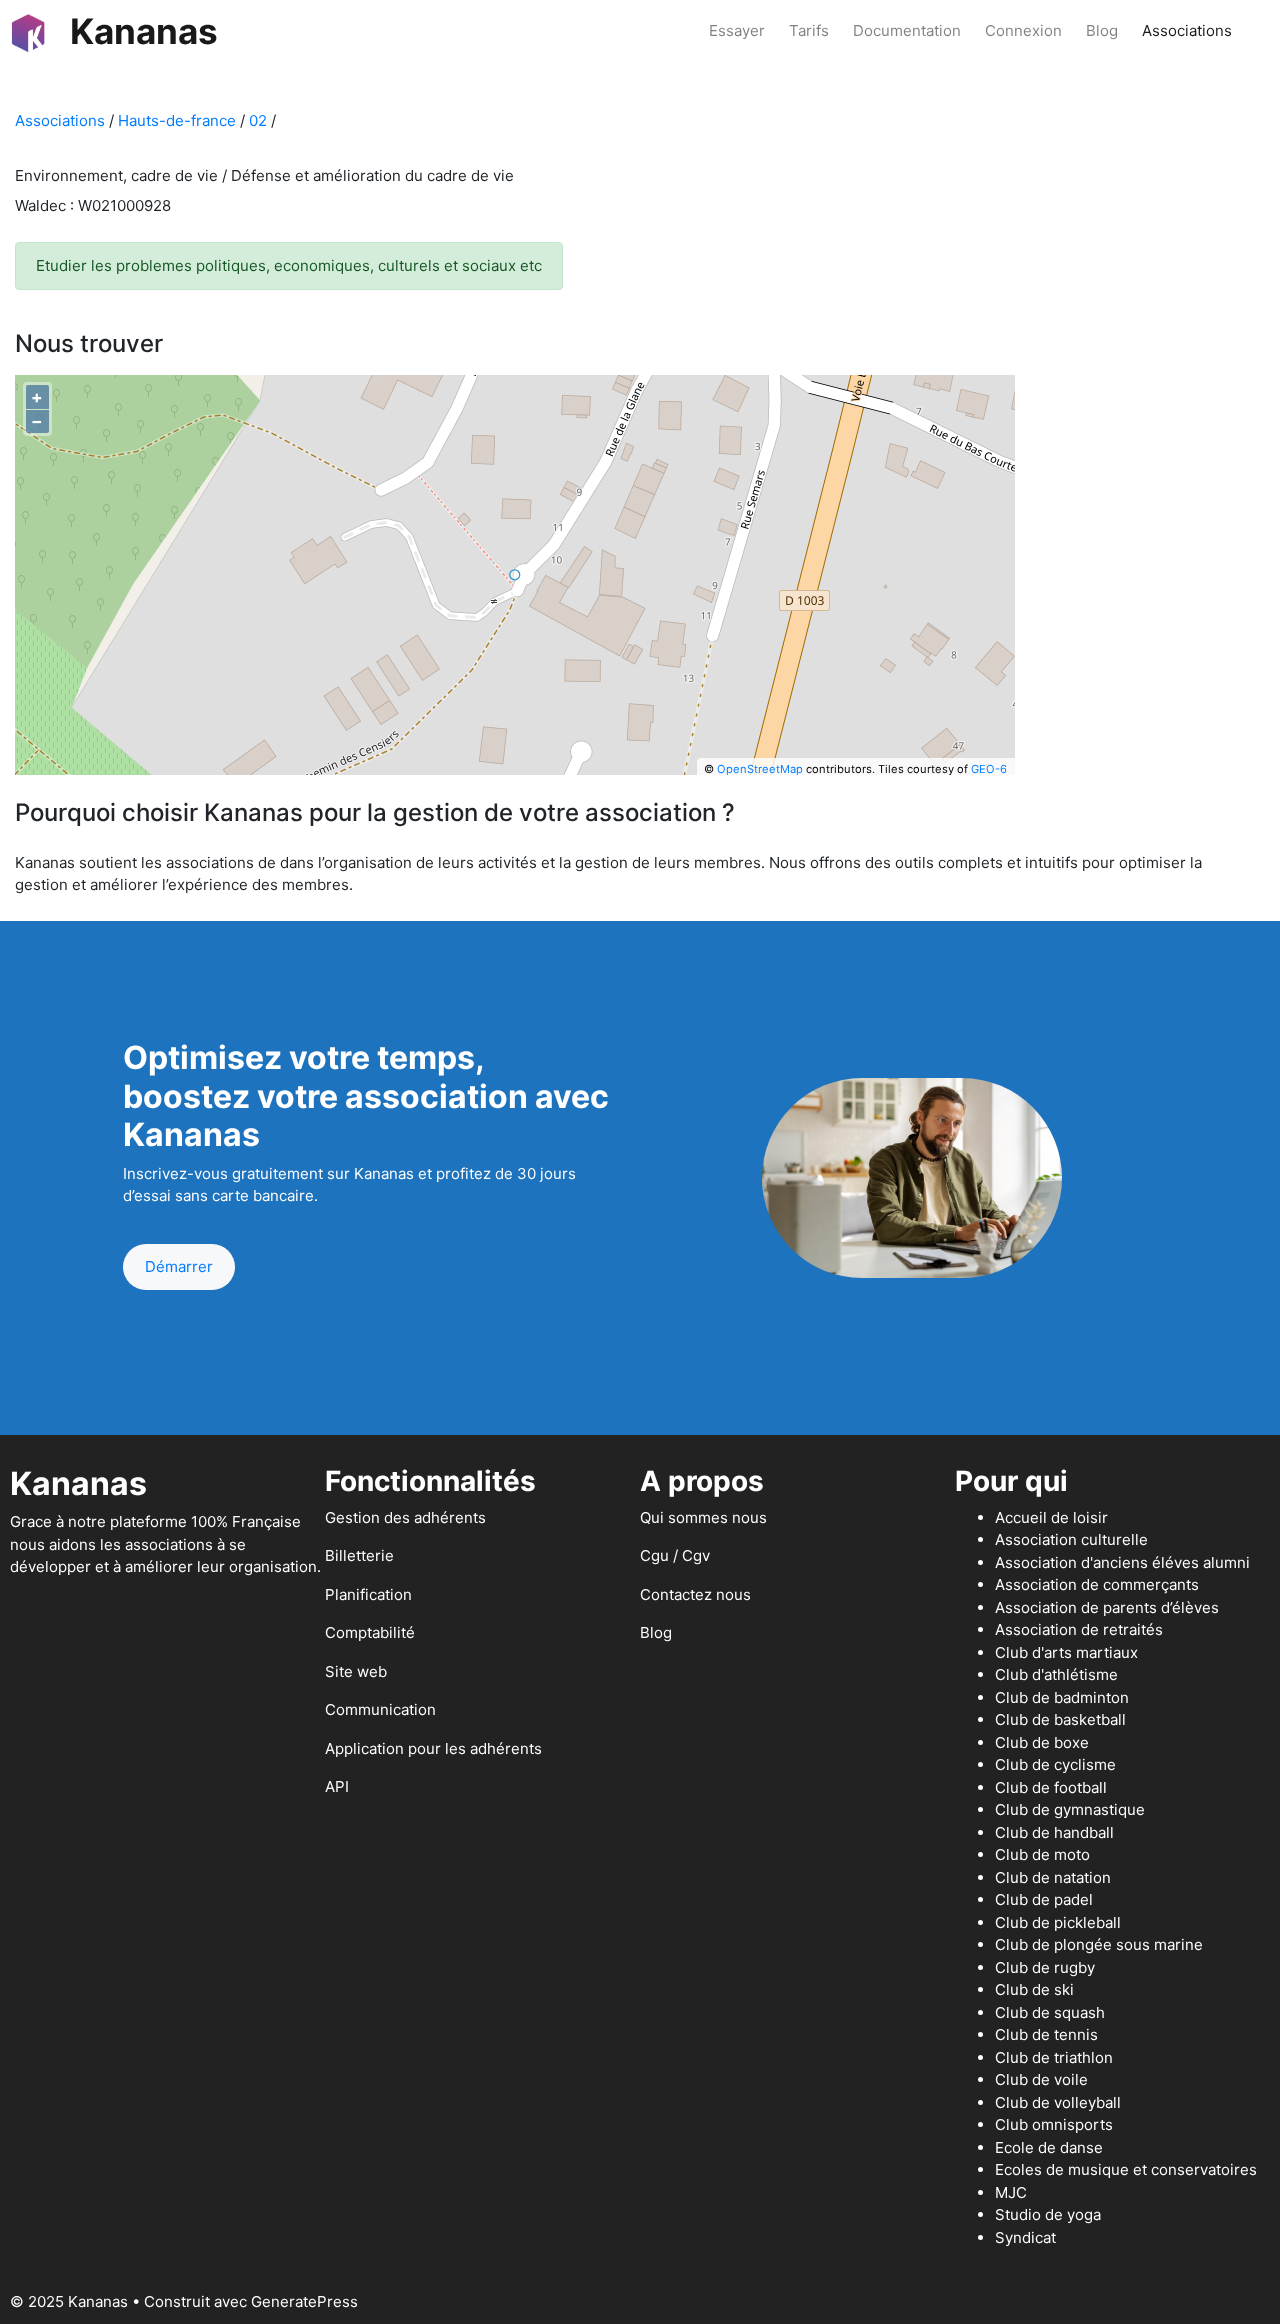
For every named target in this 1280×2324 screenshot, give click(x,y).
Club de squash (1050, 2012)
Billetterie (359, 1555)
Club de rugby (1045, 1967)
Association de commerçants (1097, 1584)
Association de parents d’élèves (1107, 1607)
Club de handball (1054, 1832)
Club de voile (1041, 2079)
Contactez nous (695, 1594)
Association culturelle (1071, 1539)
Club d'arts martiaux (1066, 1652)
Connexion (1023, 30)
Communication (380, 1709)
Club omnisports (1054, 2124)
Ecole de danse (1049, 2147)
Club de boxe (1042, 1742)
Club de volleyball (1058, 2102)
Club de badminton (1062, 1697)
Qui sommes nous (703, 1517)
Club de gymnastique (1070, 1809)
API (337, 1786)
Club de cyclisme (1055, 1764)
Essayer (737, 30)
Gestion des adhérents (405, 1517)
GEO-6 (989, 769)
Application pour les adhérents (433, 1748)
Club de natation (1053, 1877)
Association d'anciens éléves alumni (1122, 1562)
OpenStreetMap (760, 769)
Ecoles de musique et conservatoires (1126, 2169)
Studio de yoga (1048, 2214)
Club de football (1051, 1787)
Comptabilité (370, 1632)
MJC (1011, 2192)
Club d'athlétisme (1056, 1674)
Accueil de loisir (1051, 1517)
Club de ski (1034, 1989)
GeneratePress (304, 2301)
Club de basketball (1060, 1719)
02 (258, 120)
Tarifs (809, 30)
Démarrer (179, 1266)
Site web (356, 1671)
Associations (1187, 30)
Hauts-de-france (177, 120)
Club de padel (1044, 1899)
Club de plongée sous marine (1099, 1944)
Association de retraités (1079, 1629)
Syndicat (1025, 2237)
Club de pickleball (1058, 1922)
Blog (1102, 30)
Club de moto (1042, 1854)
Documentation (907, 30)
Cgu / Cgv (675, 1555)
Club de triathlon (1054, 2057)
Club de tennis (1046, 2034)
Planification (368, 1594)
